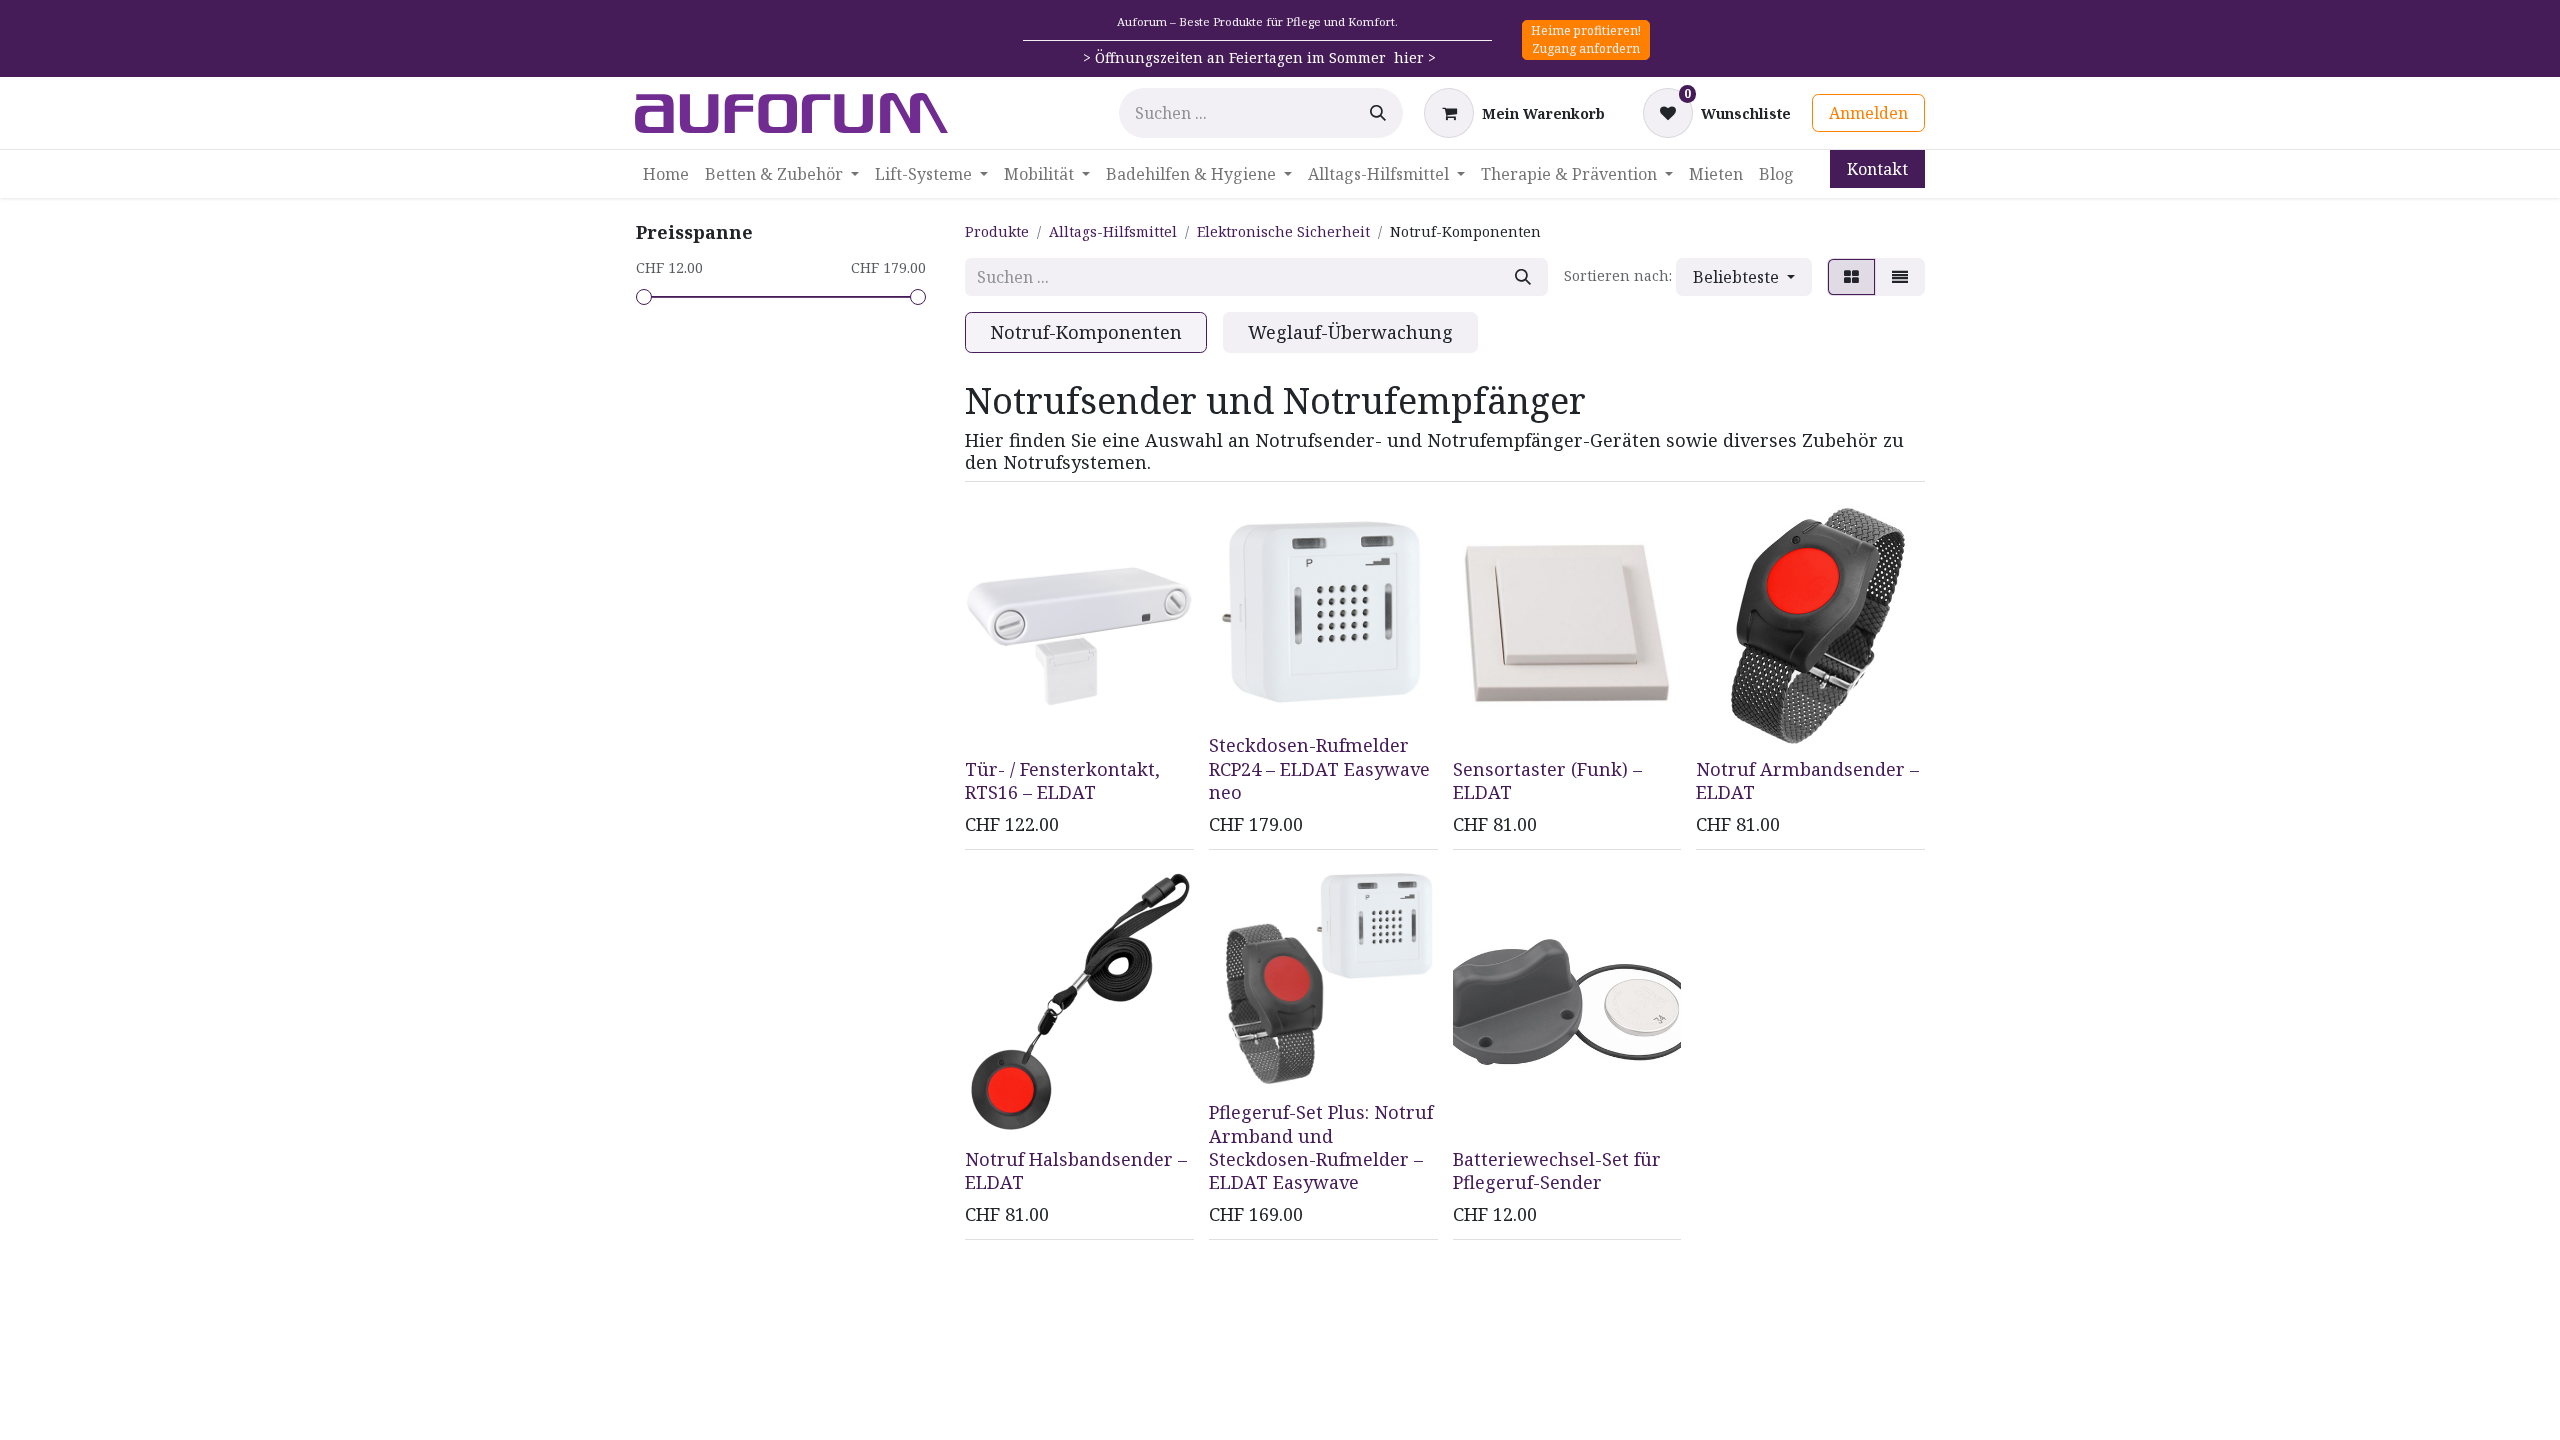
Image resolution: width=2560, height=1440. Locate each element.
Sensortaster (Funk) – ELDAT (1547, 780)
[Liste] (1900, 277)
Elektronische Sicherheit (1283, 231)
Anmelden (1868, 113)
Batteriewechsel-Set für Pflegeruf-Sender (1557, 1170)
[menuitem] (666, 174)
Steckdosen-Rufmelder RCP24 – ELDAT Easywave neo (1319, 768)
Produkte (997, 231)
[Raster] (1851, 277)
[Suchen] (1378, 113)
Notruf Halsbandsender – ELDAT (1076, 1170)
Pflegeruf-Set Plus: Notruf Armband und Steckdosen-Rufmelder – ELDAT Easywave (1321, 1147)
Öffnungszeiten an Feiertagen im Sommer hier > (1265, 57)
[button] (1744, 277)
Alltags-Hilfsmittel (1113, 231)
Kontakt (1877, 169)
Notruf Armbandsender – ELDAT (1807, 780)
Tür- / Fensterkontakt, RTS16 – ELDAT (1062, 780)
